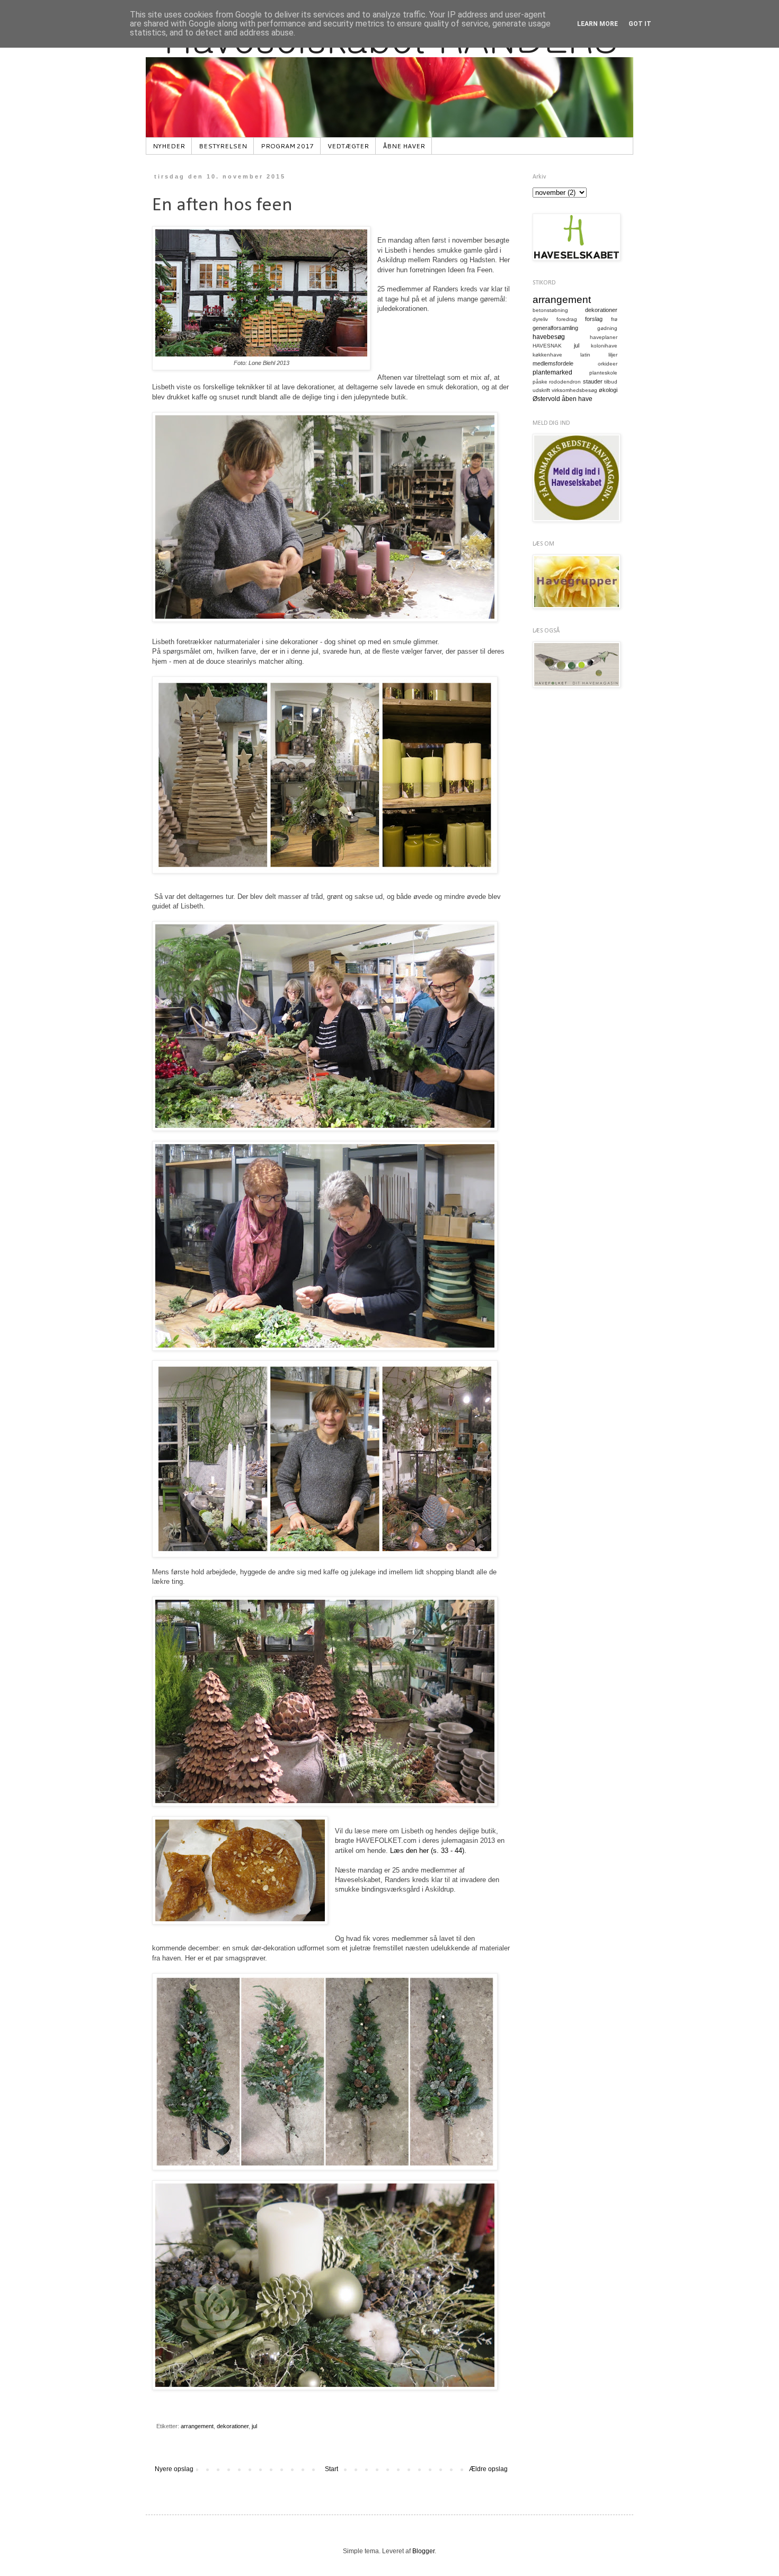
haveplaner (604, 337)
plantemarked (552, 372)
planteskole (603, 373)
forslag (594, 319)
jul (254, 2426)
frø (614, 319)
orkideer (608, 364)
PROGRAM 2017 (287, 146)
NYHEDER (169, 146)
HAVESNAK (547, 346)
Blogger (423, 2551)
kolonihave (604, 346)
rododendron (565, 382)
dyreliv (540, 319)
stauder (593, 381)
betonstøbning (550, 310)
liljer (613, 355)
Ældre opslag (488, 2469)
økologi (608, 390)
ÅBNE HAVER (404, 146)
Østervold (546, 399)
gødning (607, 328)
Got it (640, 24)
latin (585, 355)
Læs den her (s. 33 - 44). (428, 1851)
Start (331, 2469)
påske (540, 382)
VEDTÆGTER (348, 146)
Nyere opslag (174, 2469)
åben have (577, 399)
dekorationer (233, 2426)
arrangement (197, 2426)
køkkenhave (547, 355)
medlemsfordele (553, 363)
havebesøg (549, 337)
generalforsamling (555, 328)
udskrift (541, 390)
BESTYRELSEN (223, 146)
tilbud (611, 382)
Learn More (597, 24)
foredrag (567, 319)
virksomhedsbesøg (574, 390)
